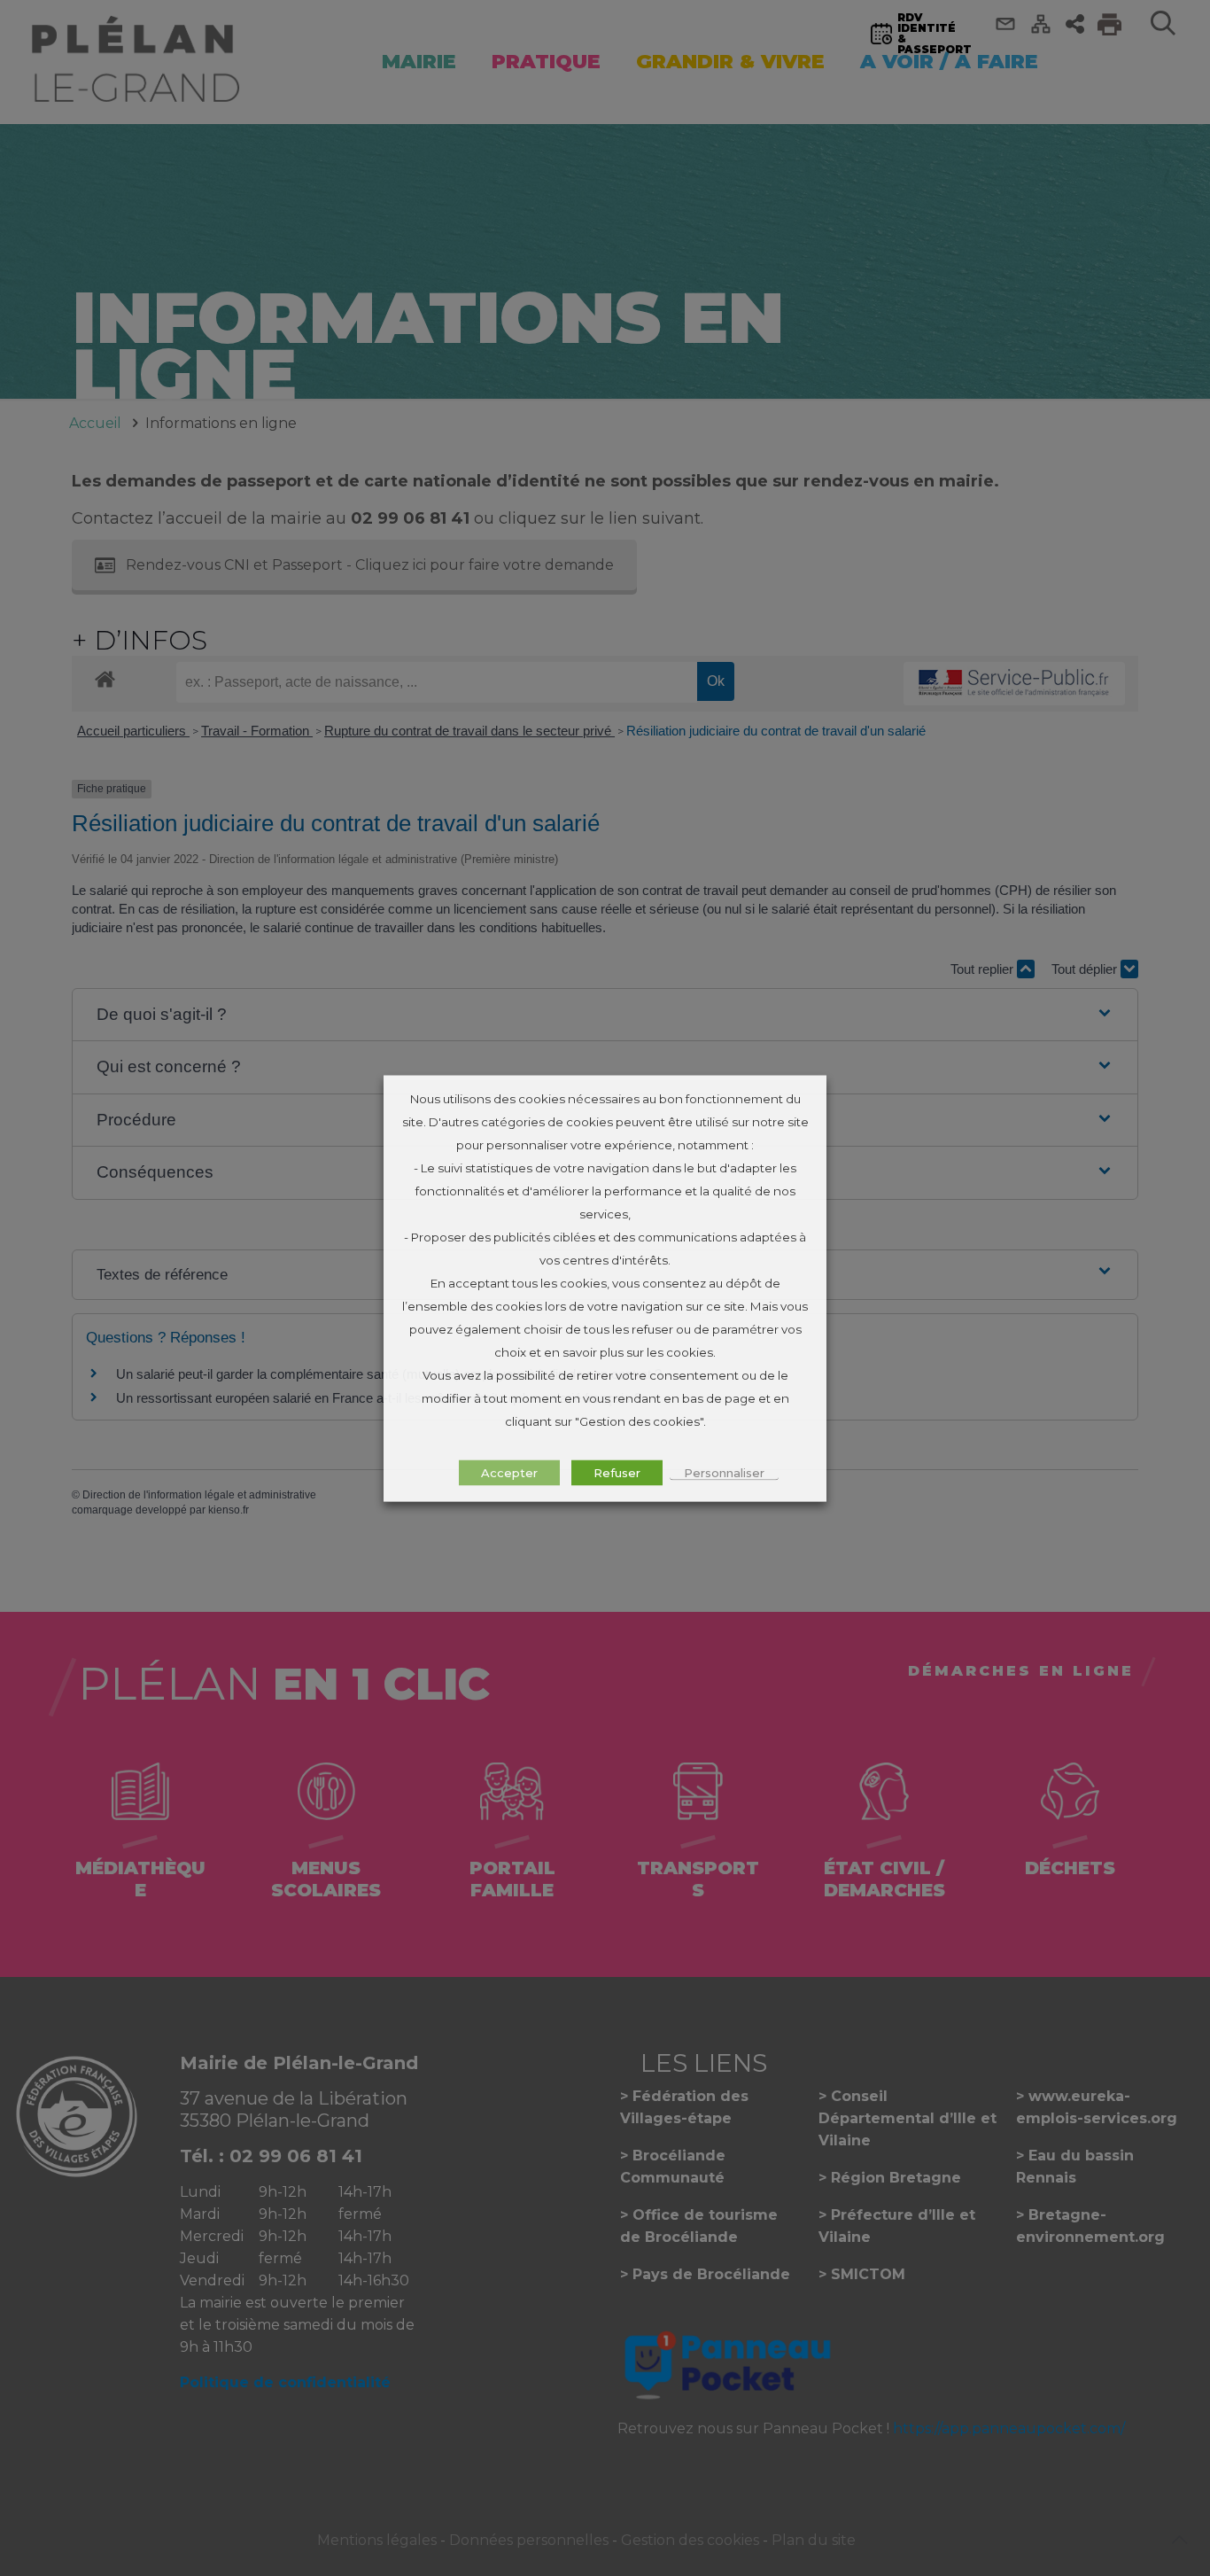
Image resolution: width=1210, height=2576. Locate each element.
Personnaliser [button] (724, 1472)
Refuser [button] (617, 1472)
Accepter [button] (509, 1472)
